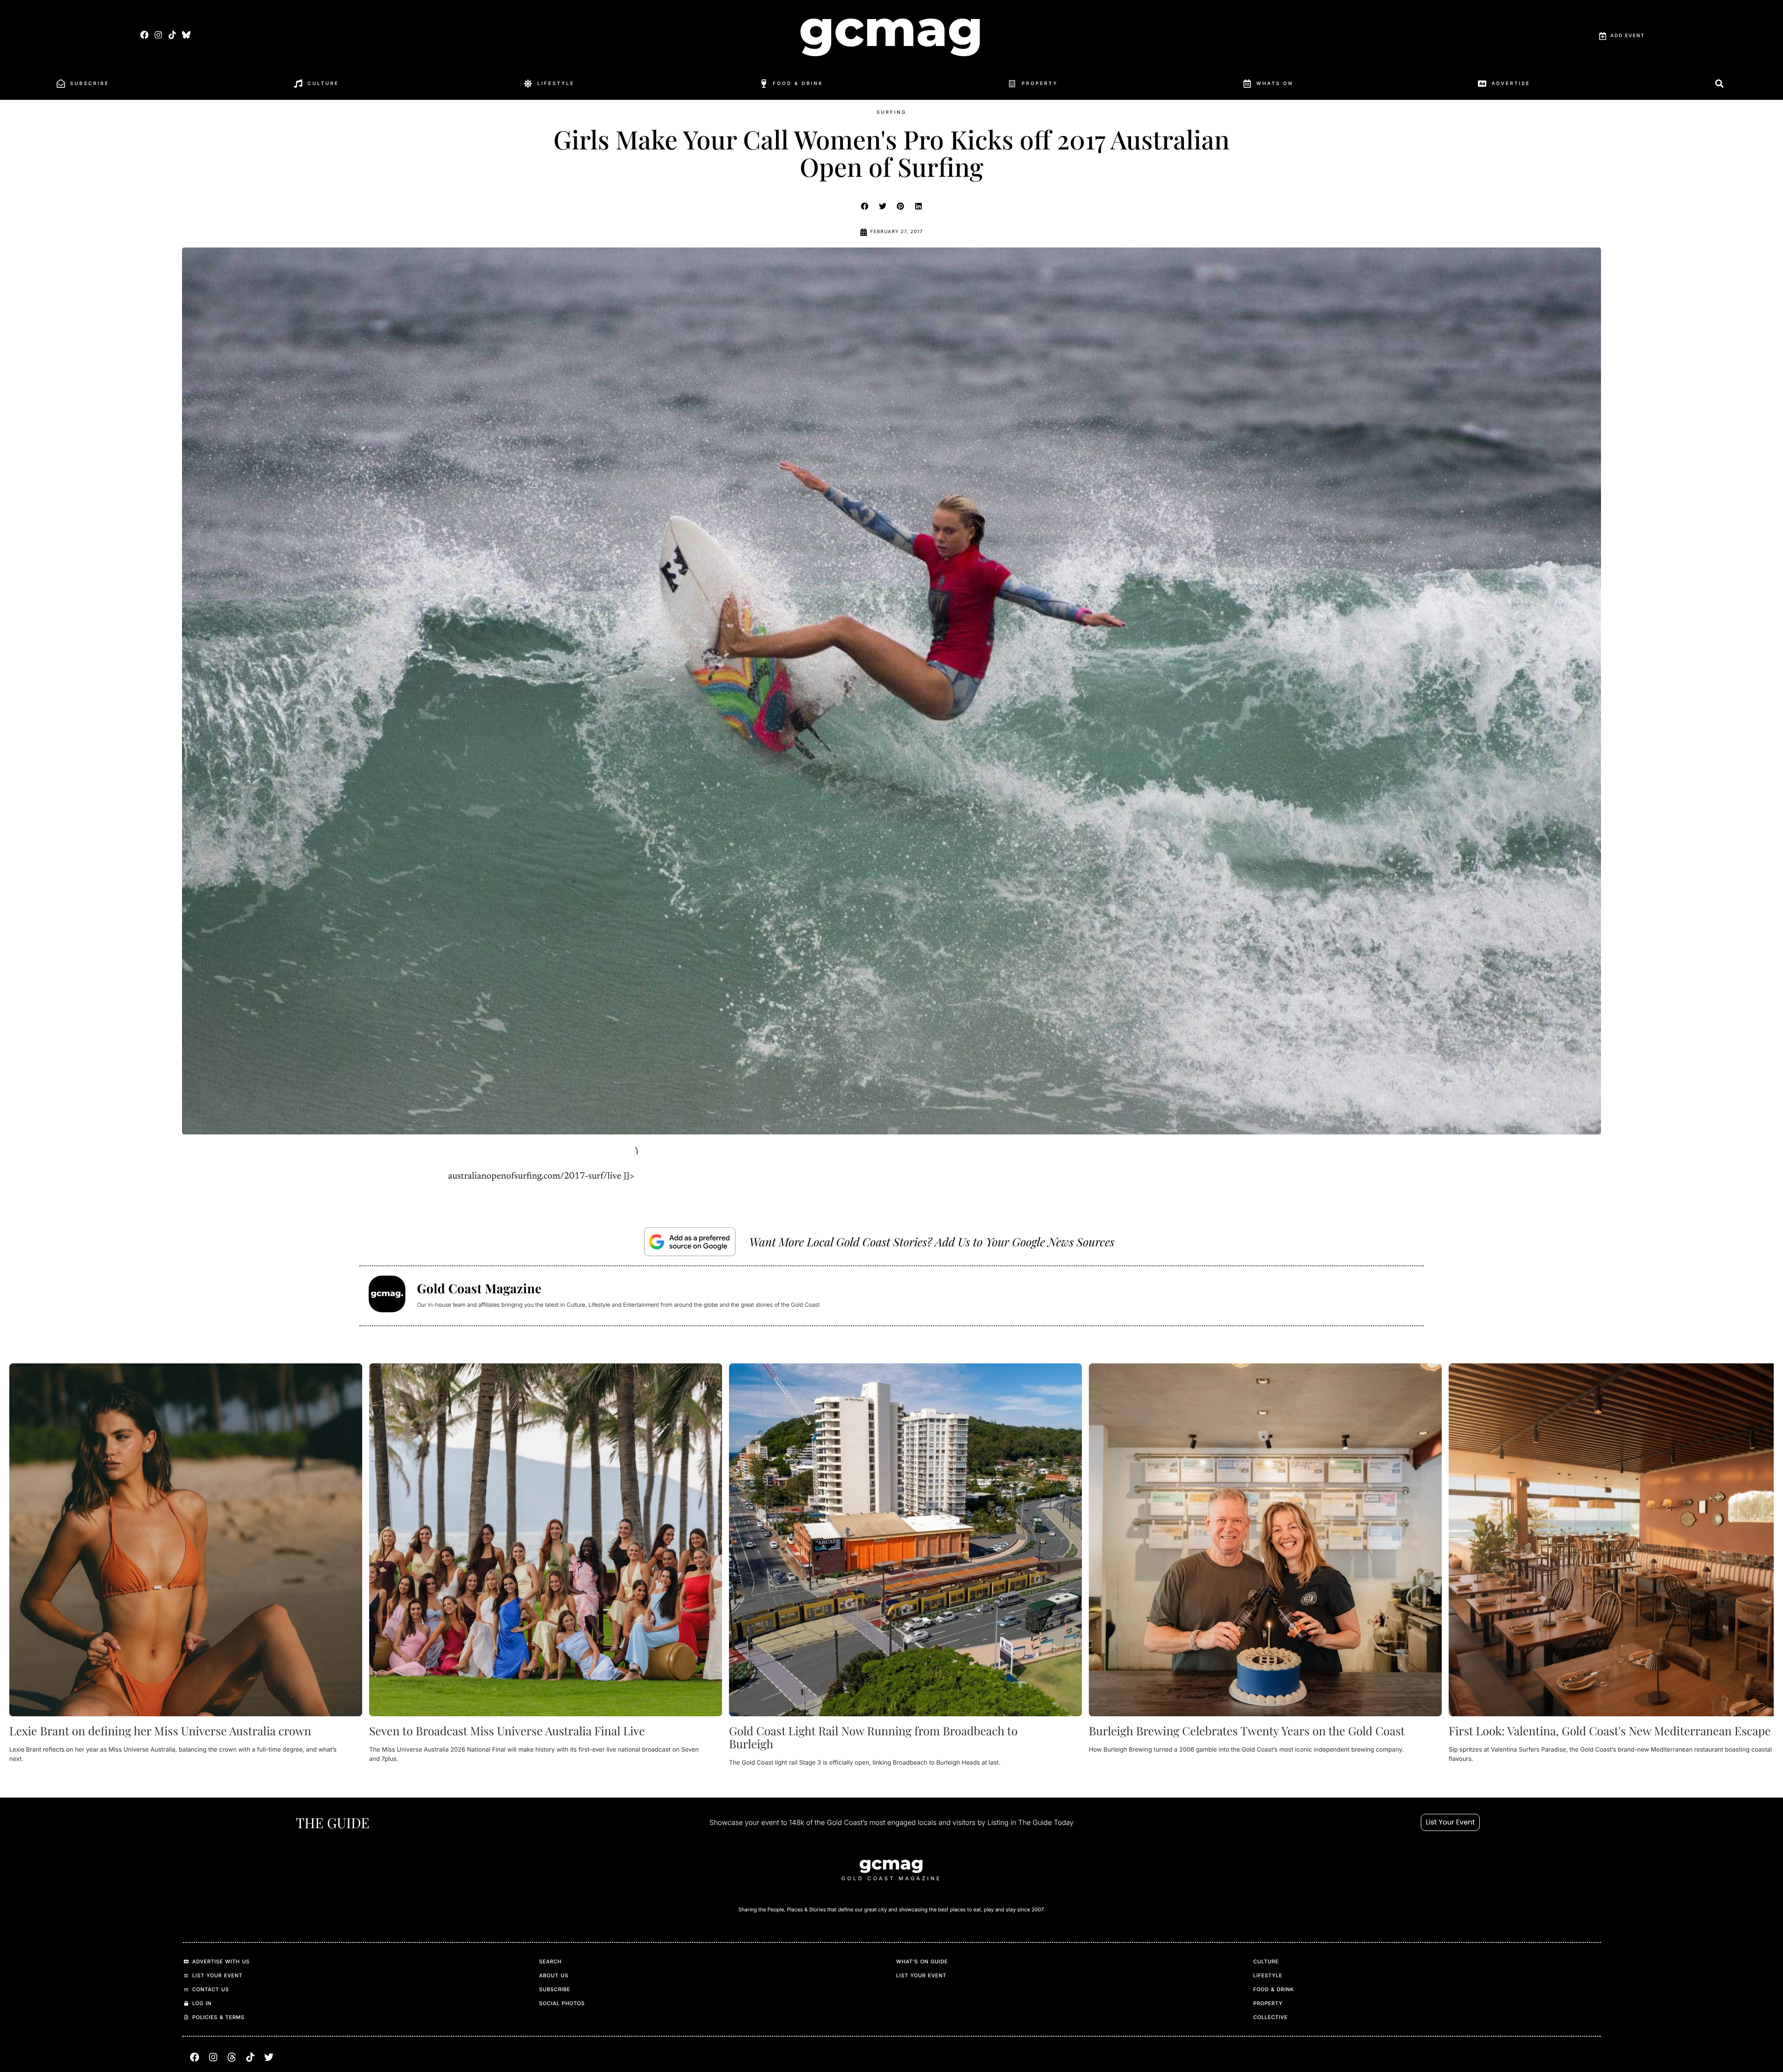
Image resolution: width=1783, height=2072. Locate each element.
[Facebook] (144, 35)
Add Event (1627, 36)
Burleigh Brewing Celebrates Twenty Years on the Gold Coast (1247, 1731)
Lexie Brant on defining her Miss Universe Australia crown (160, 1731)
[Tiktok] (172, 35)
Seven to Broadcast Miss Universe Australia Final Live (507, 1731)
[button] (865, 206)
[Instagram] (158, 35)
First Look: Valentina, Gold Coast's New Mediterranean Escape (1610, 1731)
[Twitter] (269, 2057)
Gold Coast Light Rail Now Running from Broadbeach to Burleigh (873, 1737)
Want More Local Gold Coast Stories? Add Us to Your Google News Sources (932, 1242)
